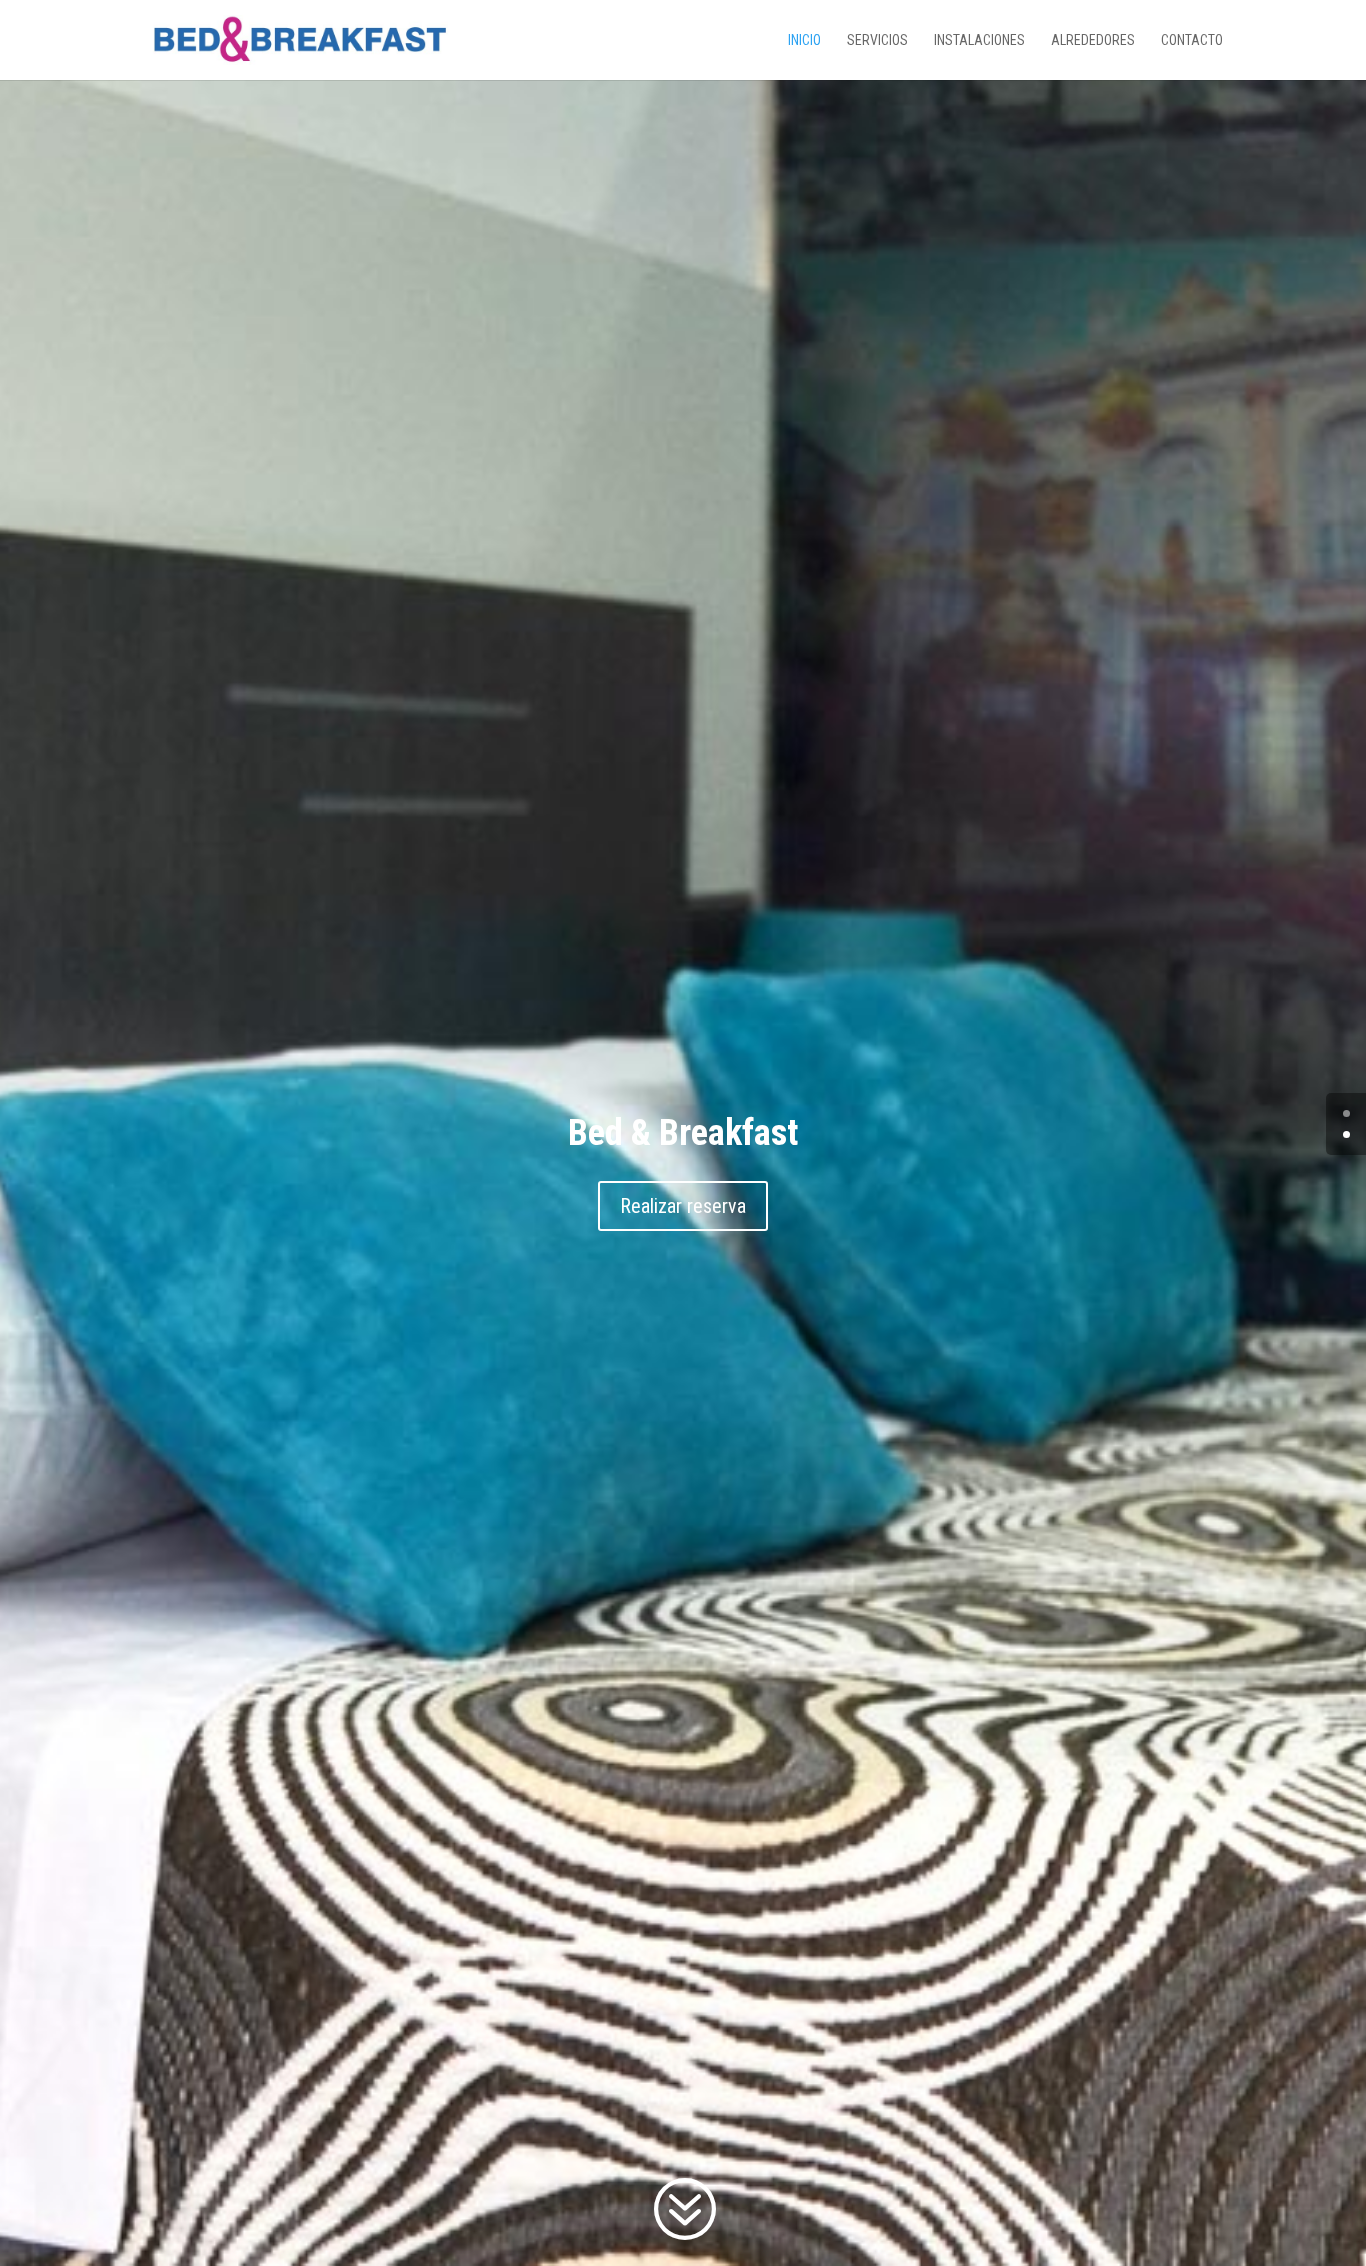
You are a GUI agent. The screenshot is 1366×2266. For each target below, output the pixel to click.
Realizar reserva (683, 1206)
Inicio (804, 40)
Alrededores (1093, 40)
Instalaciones (979, 40)
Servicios (877, 40)
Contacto (1192, 40)
